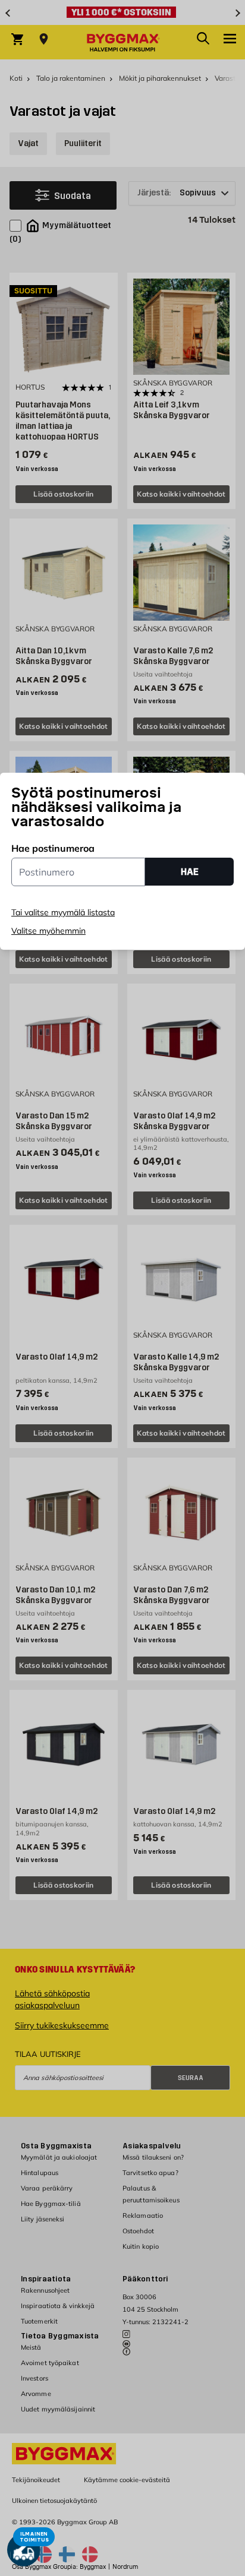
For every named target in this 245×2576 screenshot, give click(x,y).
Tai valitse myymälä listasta (63, 912)
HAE (190, 872)
